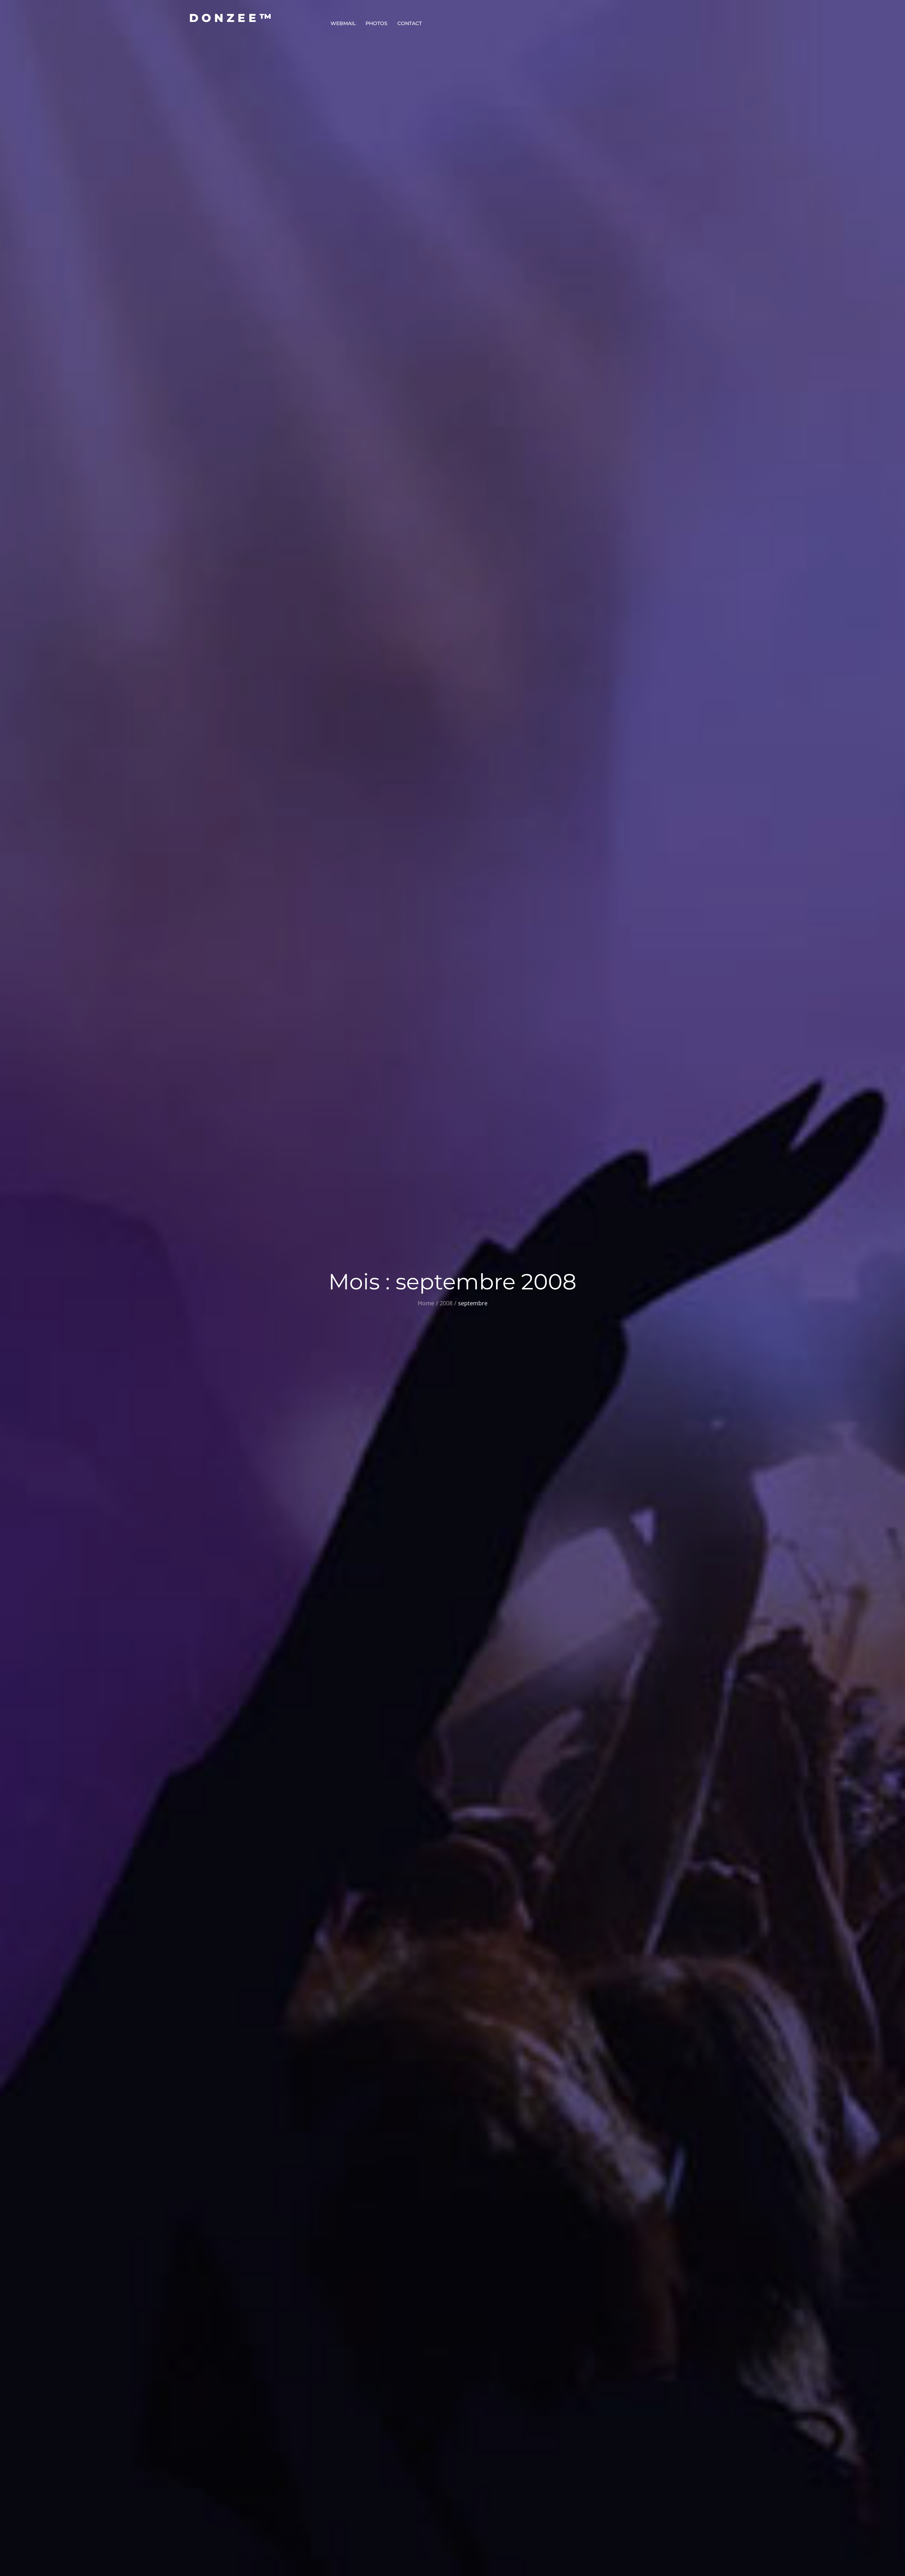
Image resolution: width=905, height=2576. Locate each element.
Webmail (343, 23)
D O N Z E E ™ (230, 18)
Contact (410, 23)
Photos (376, 23)
